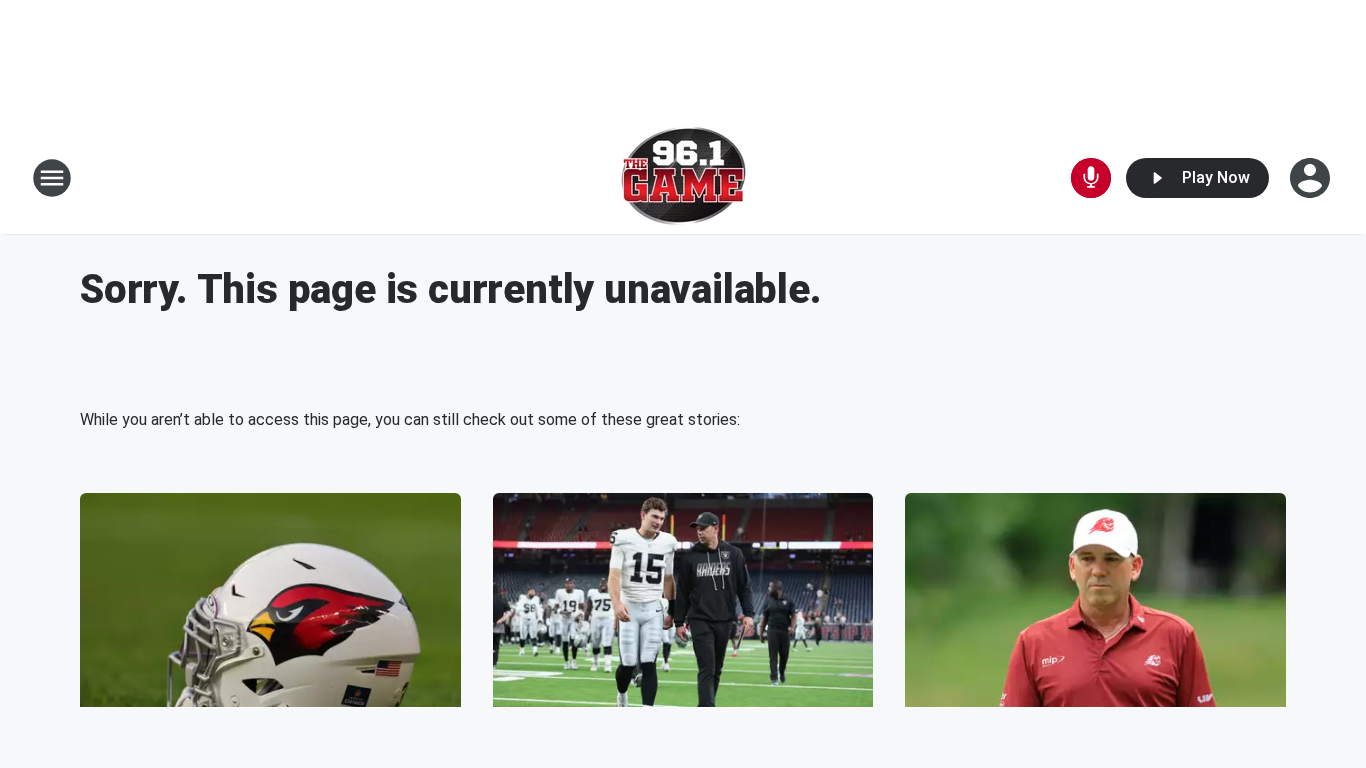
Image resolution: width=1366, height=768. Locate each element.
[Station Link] (683, 178)
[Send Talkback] (1091, 178)
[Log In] (1312, 178)
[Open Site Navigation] (52, 178)
